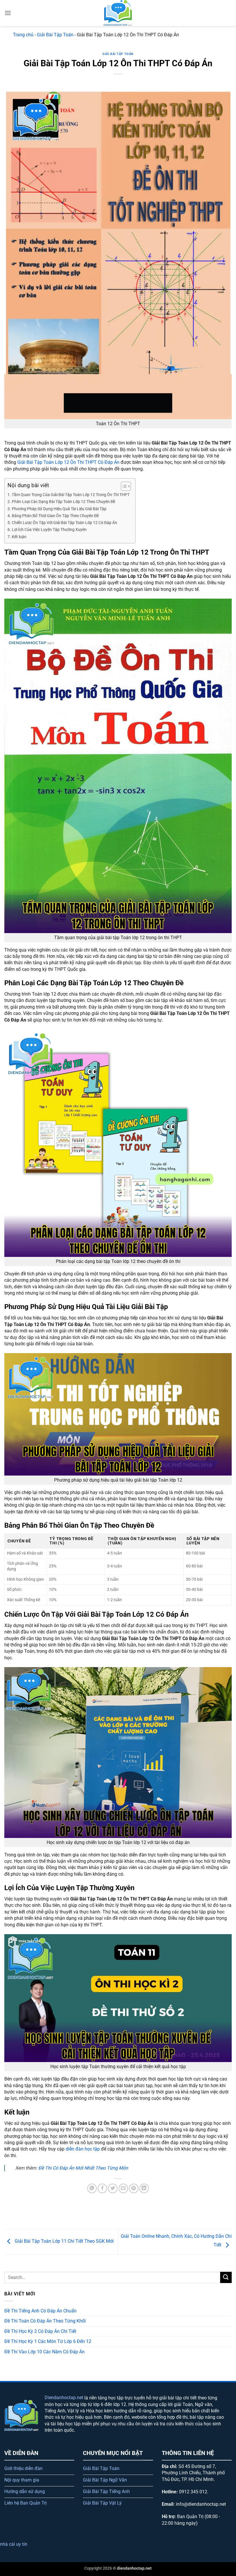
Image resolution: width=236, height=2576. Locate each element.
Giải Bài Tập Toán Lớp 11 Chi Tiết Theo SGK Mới (64, 2241)
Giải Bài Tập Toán (55, 35)
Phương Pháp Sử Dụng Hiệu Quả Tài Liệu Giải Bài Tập (59, 509)
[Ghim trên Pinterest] (134, 2188)
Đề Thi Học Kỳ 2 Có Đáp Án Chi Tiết (40, 2331)
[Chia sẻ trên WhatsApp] (92, 2188)
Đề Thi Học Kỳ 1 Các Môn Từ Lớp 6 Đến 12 (48, 2341)
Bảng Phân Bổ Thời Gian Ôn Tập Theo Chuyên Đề (55, 516)
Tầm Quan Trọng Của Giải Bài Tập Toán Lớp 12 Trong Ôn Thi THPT (71, 495)
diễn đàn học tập (83, 2149)
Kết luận (19, 537)
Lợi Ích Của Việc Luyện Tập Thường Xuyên (49, 530)
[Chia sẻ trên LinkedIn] (144, 2188)
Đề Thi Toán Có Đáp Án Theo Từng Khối (45, 2321)
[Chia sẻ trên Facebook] (102, 2188)
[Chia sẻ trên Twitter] (113, 2188)
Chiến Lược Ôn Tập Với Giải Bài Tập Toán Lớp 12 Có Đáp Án (64, 523)
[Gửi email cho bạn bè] (123, 2188)
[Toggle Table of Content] (123, 486)
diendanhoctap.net (134, 2568)
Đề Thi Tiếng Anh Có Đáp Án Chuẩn (40, 2311)
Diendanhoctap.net (64, 2398)
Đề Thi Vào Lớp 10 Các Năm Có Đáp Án (44, 2352)
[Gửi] (226, 2277)
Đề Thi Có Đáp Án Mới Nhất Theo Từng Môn (83, 2168)
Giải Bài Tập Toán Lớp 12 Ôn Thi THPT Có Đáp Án (68, 462)
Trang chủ (23, 35)
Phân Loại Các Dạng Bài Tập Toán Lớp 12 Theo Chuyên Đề (63, 502)
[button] (8, 13)
